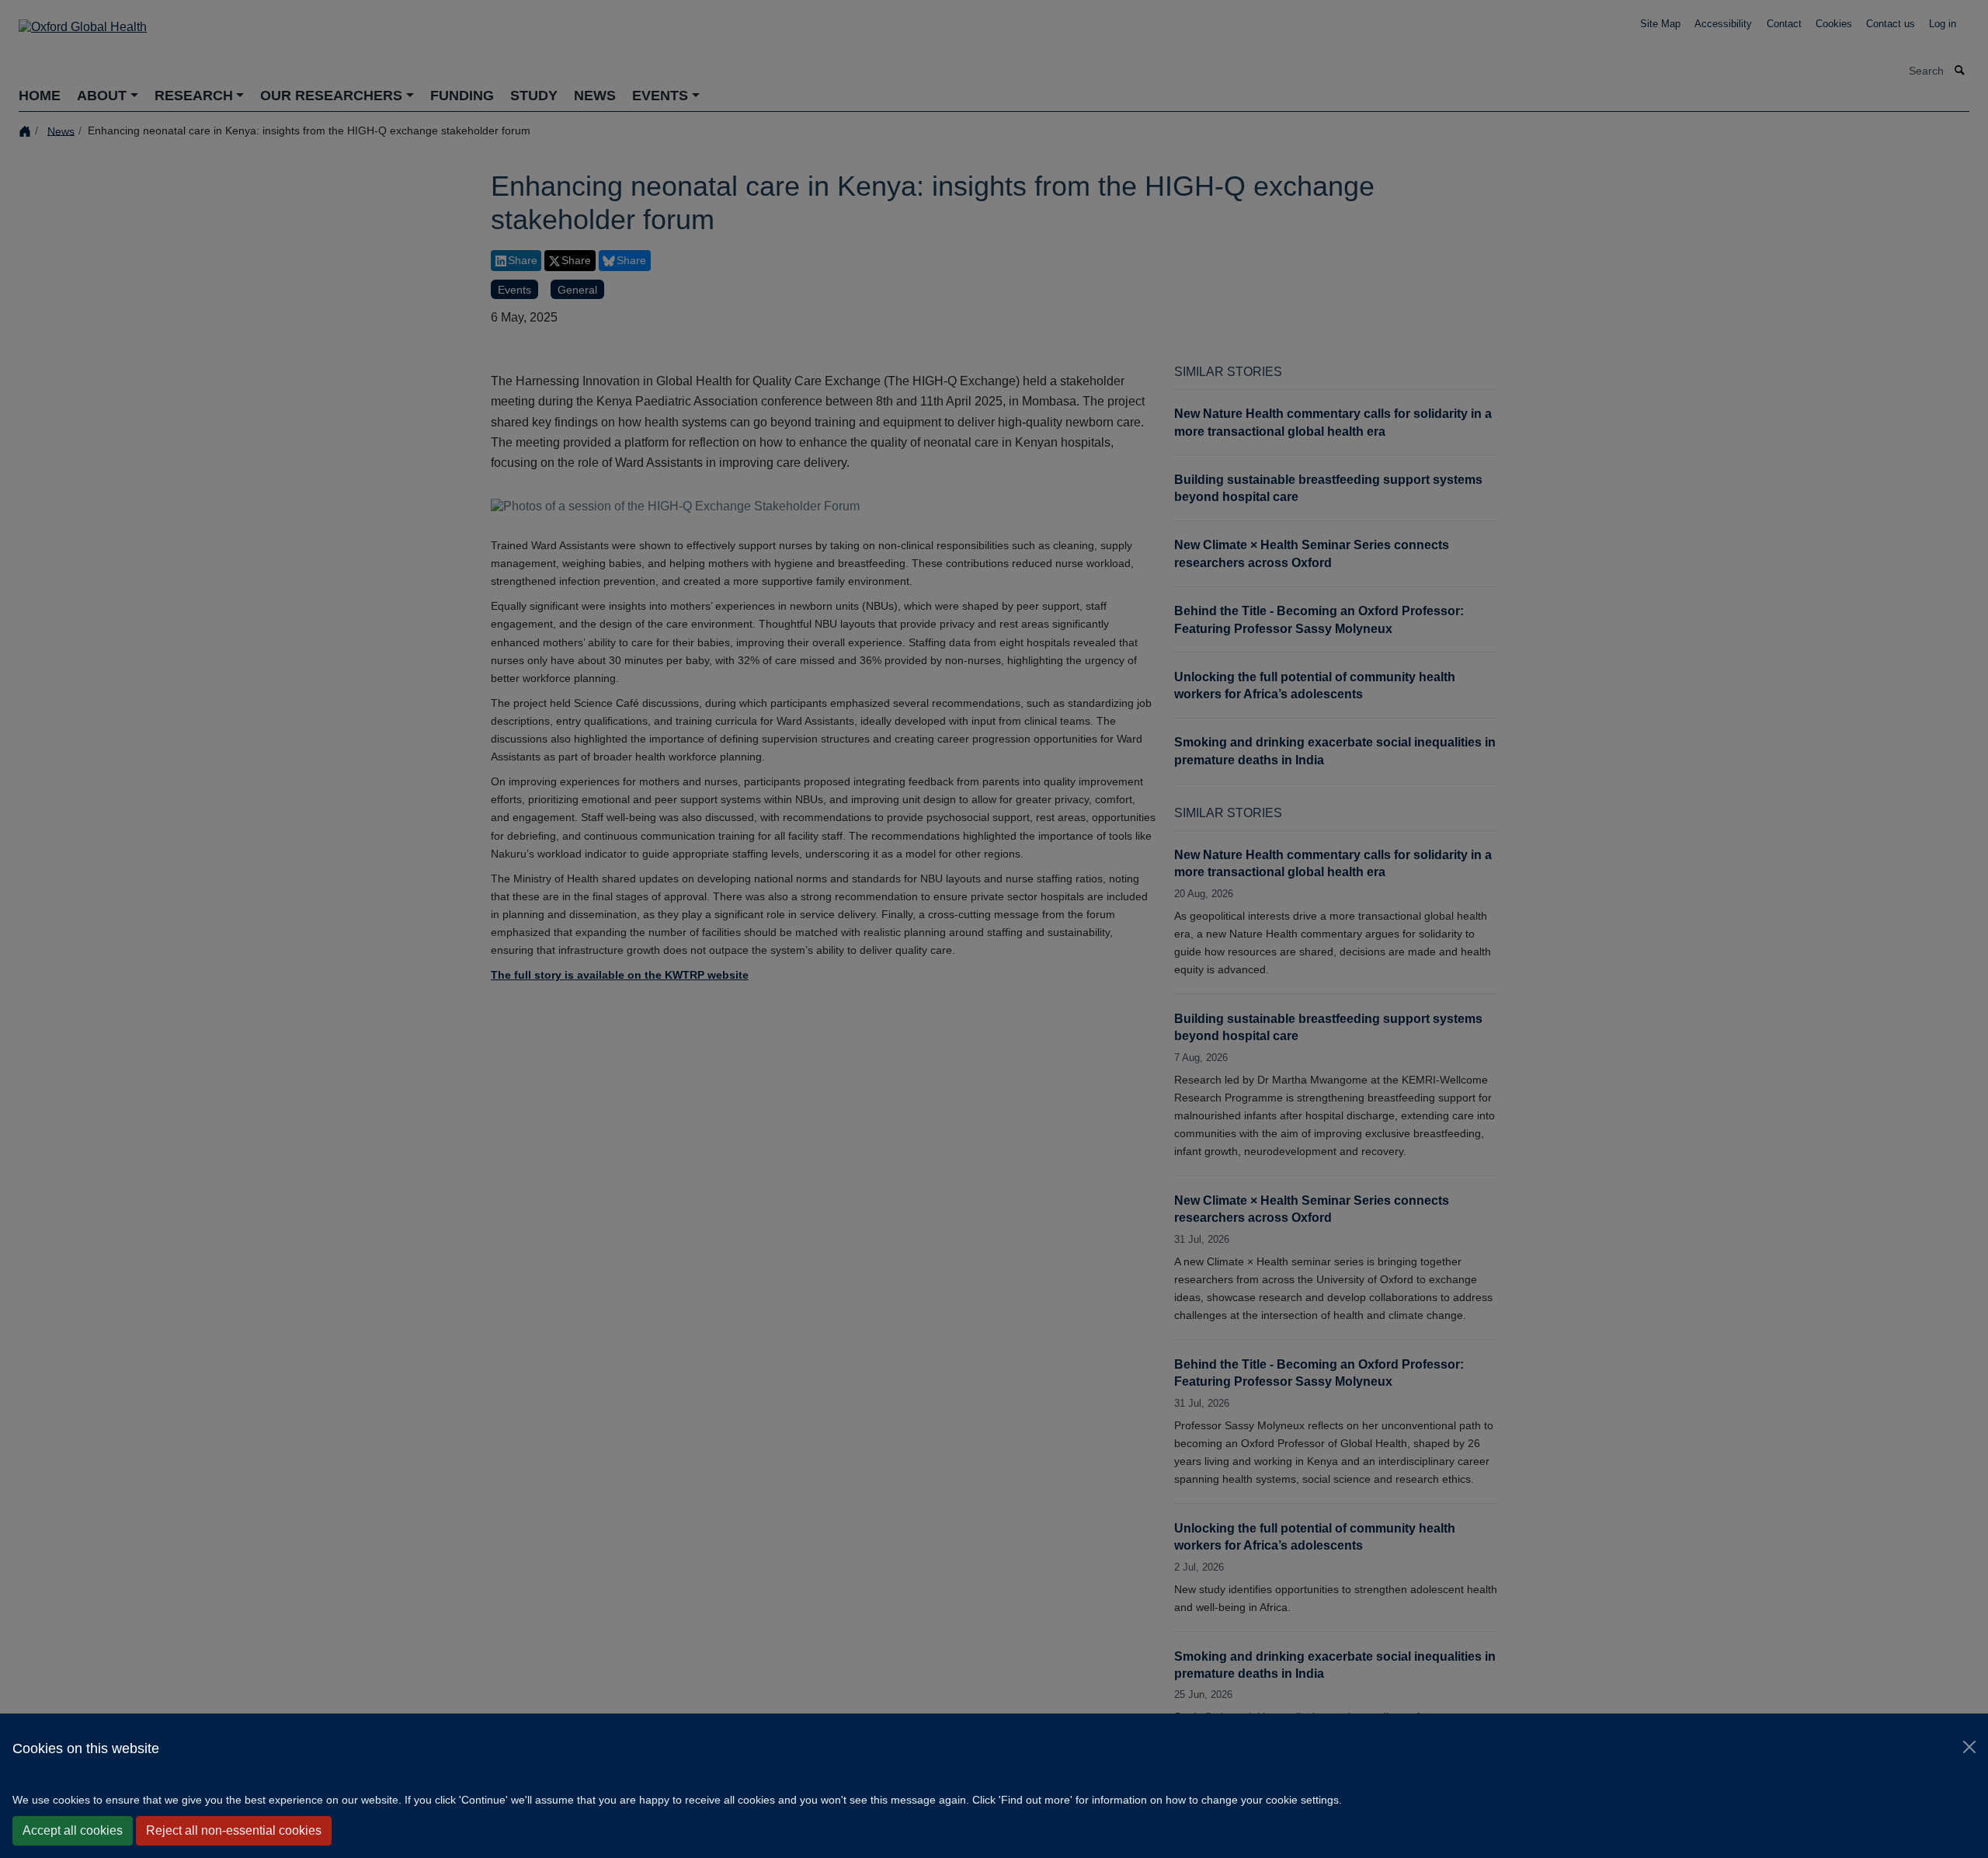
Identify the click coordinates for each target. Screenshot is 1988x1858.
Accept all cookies (73, 1830)
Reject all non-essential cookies (234, 1830)
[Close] (1969, 1747)
